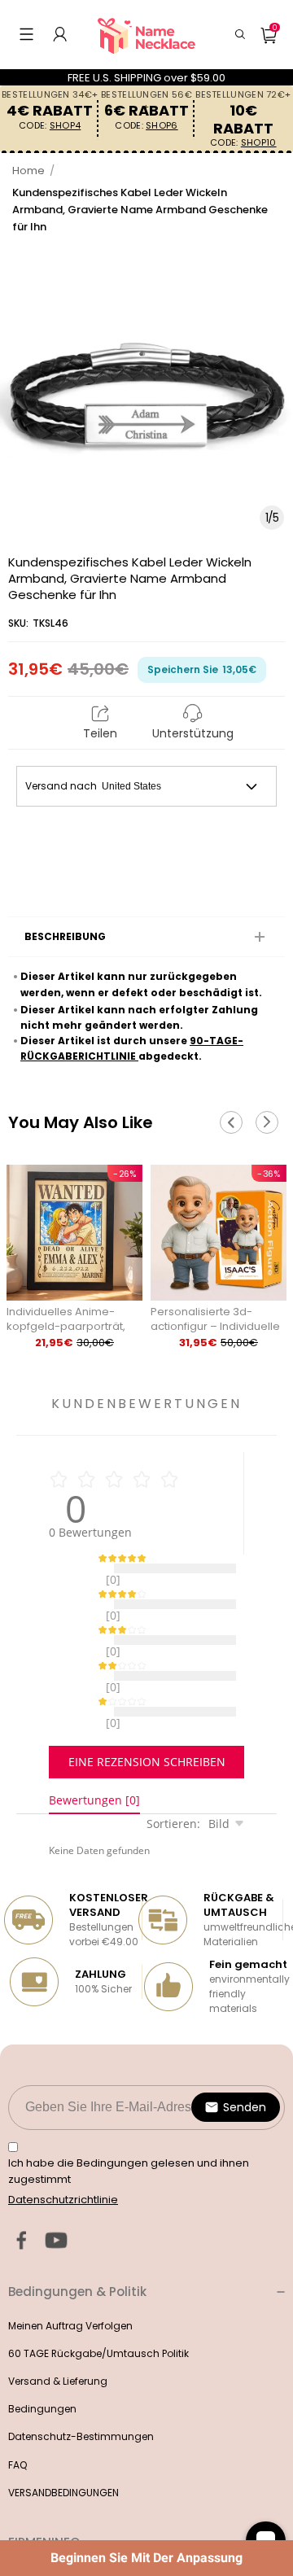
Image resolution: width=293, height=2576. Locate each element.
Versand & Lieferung (58, 2340)
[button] (26, 34)
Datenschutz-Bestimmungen (81, 2396)
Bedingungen (42, 2368)
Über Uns (30, 2536)
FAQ (17, 2424)
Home (28, 171)
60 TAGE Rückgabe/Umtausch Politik (98, 2313)
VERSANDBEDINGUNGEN (63, 2452)
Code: (50, 126)
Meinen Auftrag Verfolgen (70, 2285)
